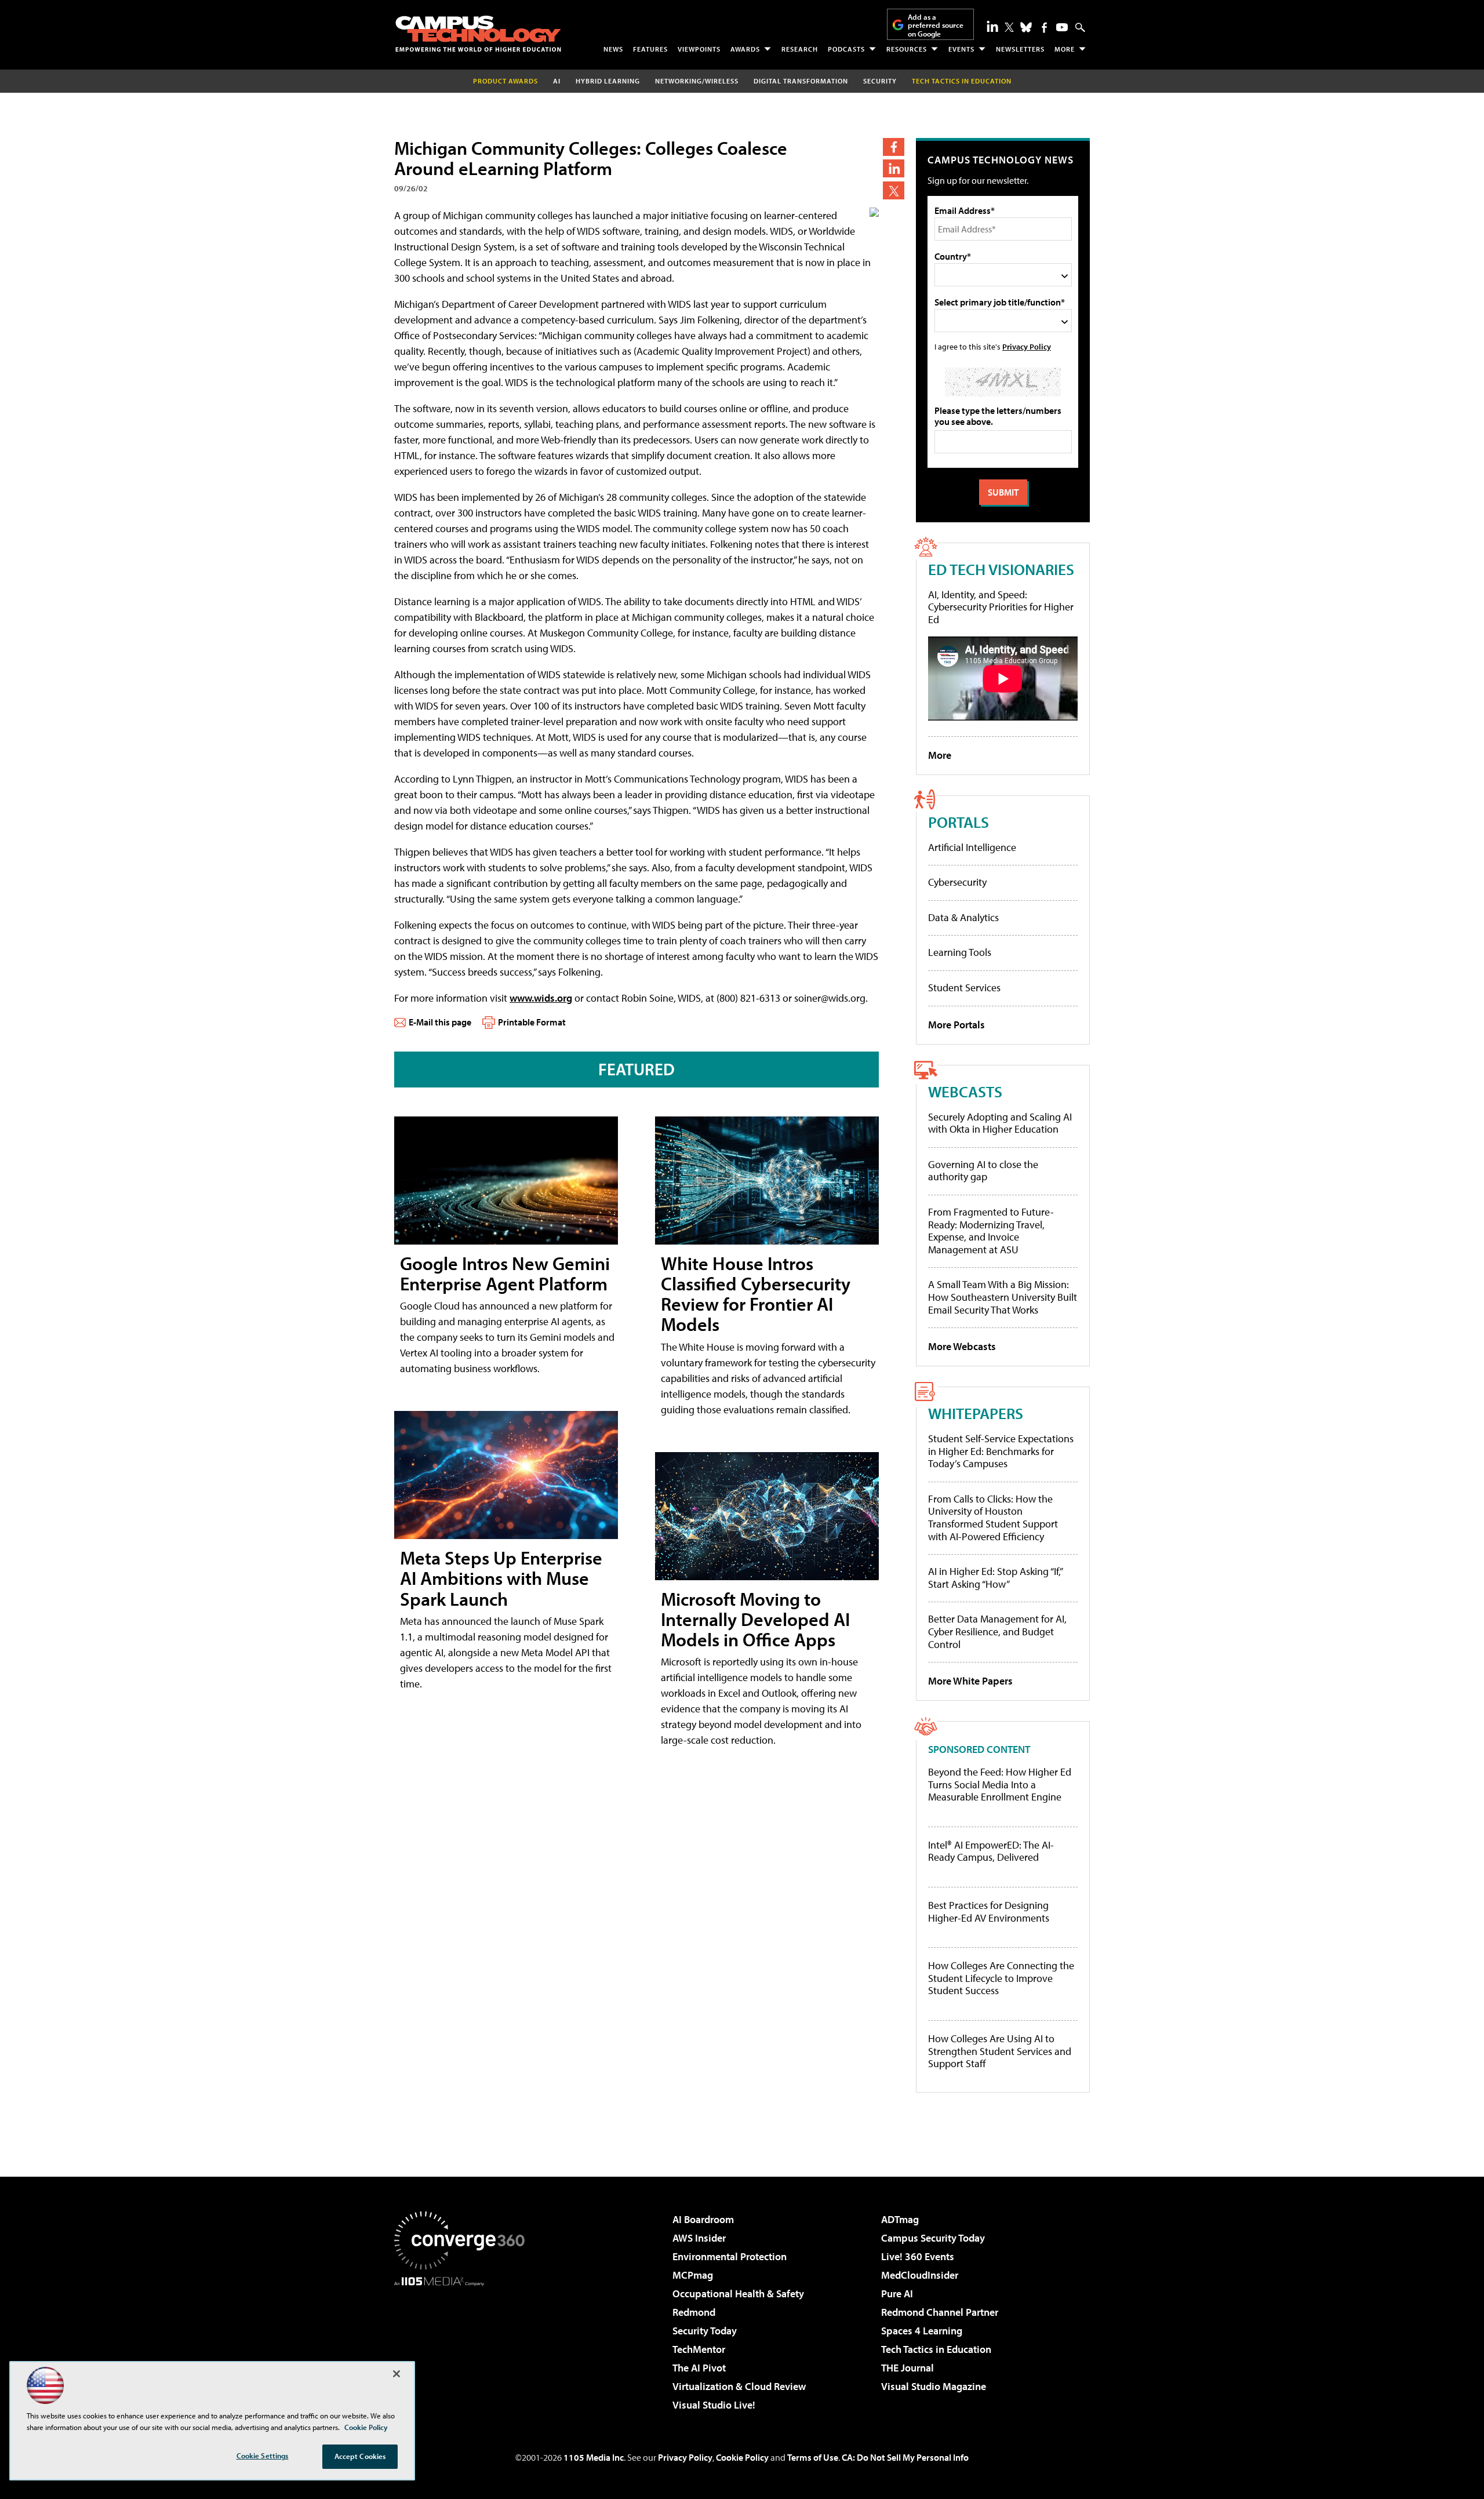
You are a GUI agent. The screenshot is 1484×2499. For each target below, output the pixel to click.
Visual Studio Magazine (934, 2386)
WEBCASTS (965, 1091)
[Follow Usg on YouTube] (1062, 27)
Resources (907, 49)
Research (800, 49)
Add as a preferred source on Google (936, 25)
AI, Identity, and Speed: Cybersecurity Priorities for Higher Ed (1001, 607)
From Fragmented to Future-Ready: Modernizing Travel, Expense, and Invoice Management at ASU (991, 1231)
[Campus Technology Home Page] (478, 34)
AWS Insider (699, 2238)
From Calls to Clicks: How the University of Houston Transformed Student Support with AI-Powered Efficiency (993, 1518)
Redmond (694, 2312)
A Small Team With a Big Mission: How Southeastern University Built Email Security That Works (1003, 1297)
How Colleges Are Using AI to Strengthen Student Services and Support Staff (1000, 2051)
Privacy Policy (1027, 346)
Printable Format (532, 1022)
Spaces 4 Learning (922, 2331)
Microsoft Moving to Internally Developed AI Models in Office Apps (755, 1619)
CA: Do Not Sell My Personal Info (905, 2457)
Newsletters (1020, 49)
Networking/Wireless (697, 81)
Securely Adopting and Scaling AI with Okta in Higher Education (1000, 1123)
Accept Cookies (360, 2456)
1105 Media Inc (594, 2457)
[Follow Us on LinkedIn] (992, 26)
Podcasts (846, 49)
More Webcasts (962, 1346)
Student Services (964, 987)
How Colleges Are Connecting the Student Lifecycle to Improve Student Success (1001, 1978)
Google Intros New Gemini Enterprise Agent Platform (505, 1273)
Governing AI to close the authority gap (983, 1171)
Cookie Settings (263, 2456)
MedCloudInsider (920, 2275)
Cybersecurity (957, 882)
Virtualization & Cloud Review (739, 2386)
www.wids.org (541, 998)
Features (650, 49)
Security (880, 81)
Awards (745, 49)
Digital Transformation (801, 81)
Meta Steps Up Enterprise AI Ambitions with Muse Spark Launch (501, 1578)
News (613, 49)
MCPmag (693, 2275)
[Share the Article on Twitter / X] (894, 190)
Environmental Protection (730, 2256)
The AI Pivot (699, 2368)
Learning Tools (960, 952)
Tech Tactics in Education (936, 2349)
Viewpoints (699, 49)
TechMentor (699, 2349)
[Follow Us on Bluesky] (1026, 27)
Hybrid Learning (608, 81)
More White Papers (970, 1681)
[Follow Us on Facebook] (1044, 28)
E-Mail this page (440, 1022)
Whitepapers (976, 1413)
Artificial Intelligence (972, 847)
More (1065, 49)
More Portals (956, 1025)
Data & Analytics (963, 917)
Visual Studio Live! (714, 2405)
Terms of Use (813, 2457)
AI (557, 81)
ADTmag (900, 2219)
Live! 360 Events (918, 2256)
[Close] (397, 2374)
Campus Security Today (933, 2238)
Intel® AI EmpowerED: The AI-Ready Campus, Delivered (991, 1851)
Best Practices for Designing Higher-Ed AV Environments (989, 1911)
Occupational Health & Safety (738, 2294)
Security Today (705, 2331)
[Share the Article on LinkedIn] (894, 168)
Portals (959, 822)
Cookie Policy (742, 2457)
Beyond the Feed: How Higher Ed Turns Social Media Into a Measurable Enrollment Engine (1000, 1785)
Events (961, 49)
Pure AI (897, 2294)
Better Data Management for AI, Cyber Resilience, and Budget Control (997, 1631)
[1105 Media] (464, 2345)
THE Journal (908, 2368)
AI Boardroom (703, 2219)
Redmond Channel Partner (940, 2312)
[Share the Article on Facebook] (894, 147)
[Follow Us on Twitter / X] (1009, 27)
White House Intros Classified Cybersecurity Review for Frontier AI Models (756, 1294)
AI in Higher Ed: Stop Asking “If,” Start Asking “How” (995, 1578)
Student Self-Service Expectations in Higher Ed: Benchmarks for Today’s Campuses (1001, 1451)
